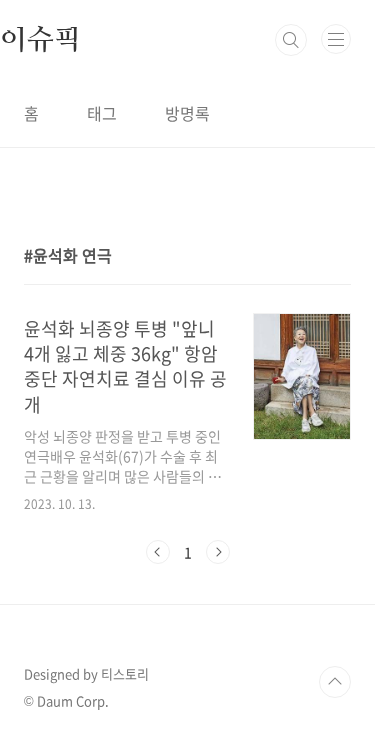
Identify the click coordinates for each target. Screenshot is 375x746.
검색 (291, 40)
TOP (335, 682)
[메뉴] (336, 39)
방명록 (187, 113)
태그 (102, 113)
